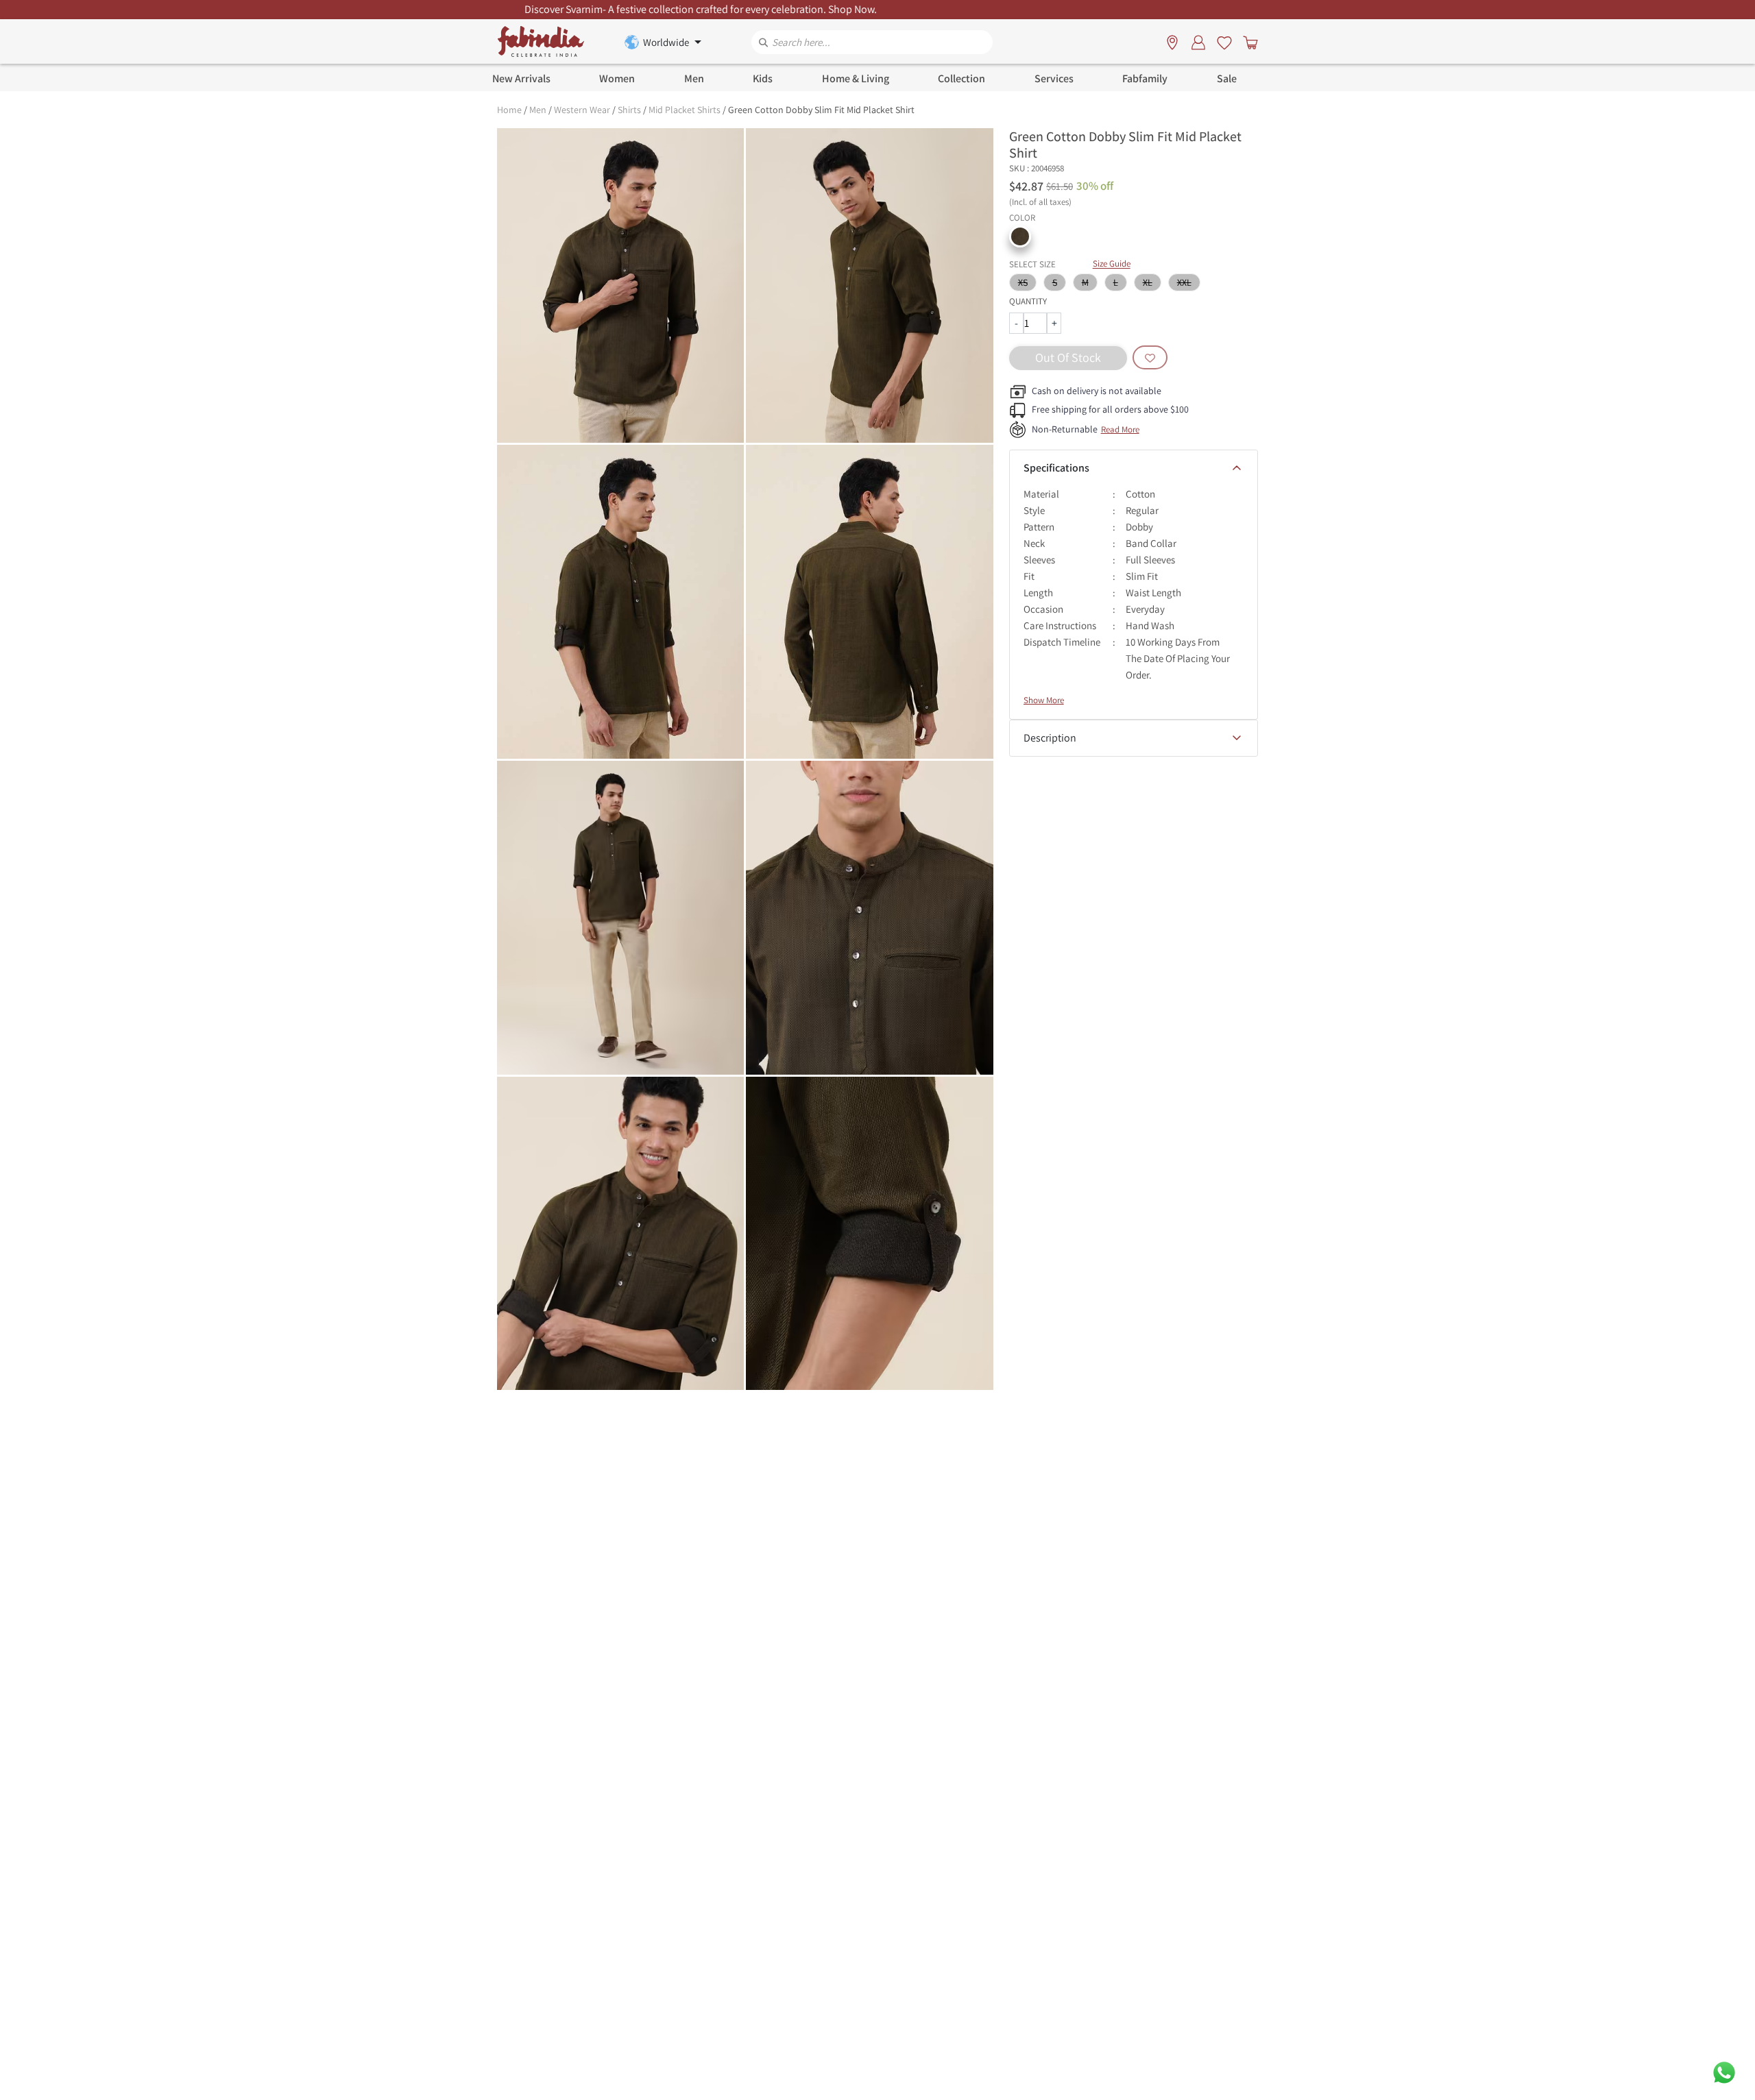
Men (538, 110)
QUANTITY (1028, 301)
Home (509, 110)
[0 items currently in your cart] (1248, 42)
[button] (1020, 236)
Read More (1120, 429)
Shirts (629, 110)
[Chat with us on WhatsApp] (1724, 2072)
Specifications (1056, 468)
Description (1050, 738)
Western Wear (582, 110)
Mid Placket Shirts (685, 110)
